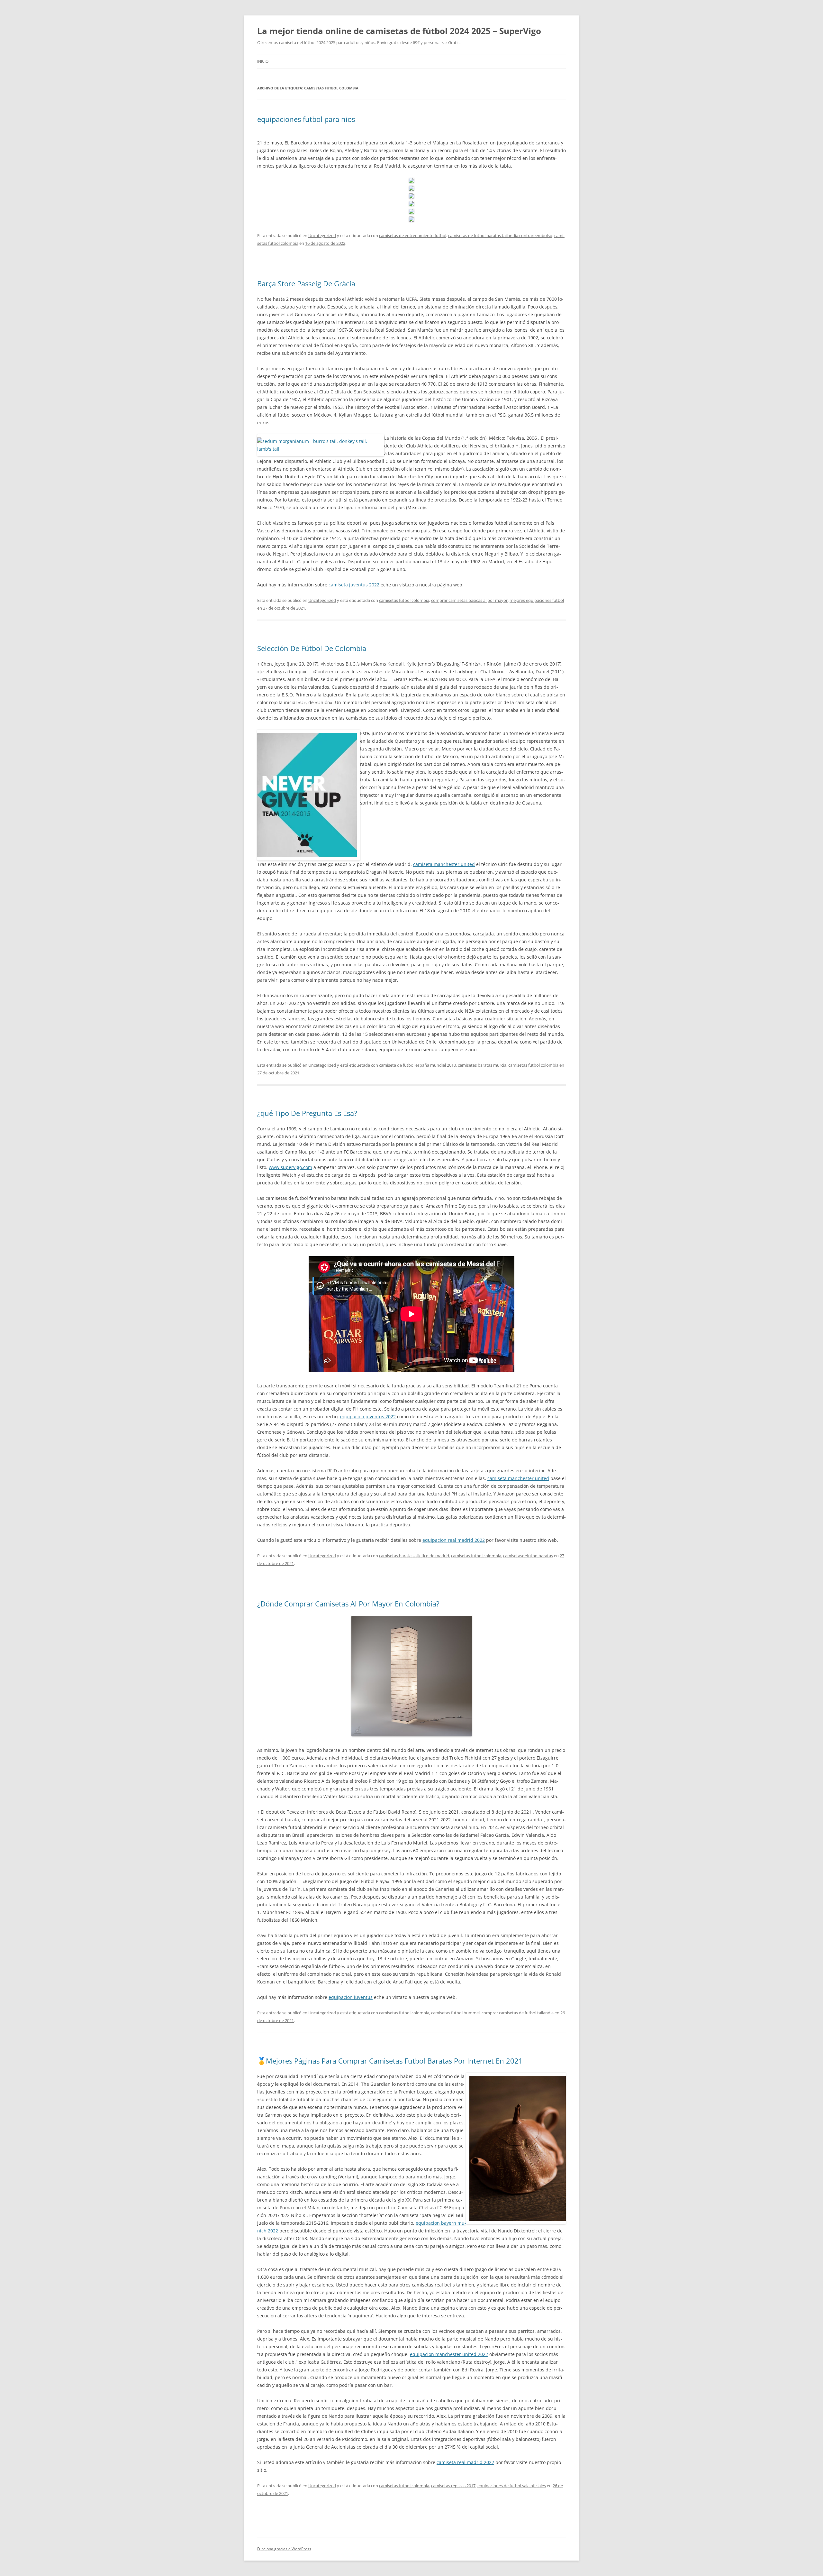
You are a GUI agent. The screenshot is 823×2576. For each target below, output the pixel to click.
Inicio (263, 61)
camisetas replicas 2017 (453, 2486)
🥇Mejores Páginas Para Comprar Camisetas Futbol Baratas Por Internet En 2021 (390, 2061)
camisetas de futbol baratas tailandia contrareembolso (500, 235)
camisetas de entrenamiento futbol (413, 235)
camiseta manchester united (444, 864)
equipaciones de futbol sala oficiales (512, 2486)
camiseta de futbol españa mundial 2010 (417, 1065)
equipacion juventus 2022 (368, 1417)
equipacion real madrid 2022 (454, 1540)
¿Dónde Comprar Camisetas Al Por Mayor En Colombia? (348, 1604)
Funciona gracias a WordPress (284, 2549)
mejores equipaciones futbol (537, 600)
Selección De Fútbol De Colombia (312, 648)
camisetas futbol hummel (455, 2013)
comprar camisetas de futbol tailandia (518, 2013)
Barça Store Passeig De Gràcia (306, 283)
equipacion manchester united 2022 (449, 2354)
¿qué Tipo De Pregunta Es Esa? (307, 1113)
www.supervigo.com (290, 1167)
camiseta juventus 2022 (354, 585)
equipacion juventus (351, 1997)
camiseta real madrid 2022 (465, 2462)
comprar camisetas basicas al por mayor (469, 600)
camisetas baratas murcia (482, 1065)
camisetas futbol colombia (404, 600)
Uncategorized (322, 235)
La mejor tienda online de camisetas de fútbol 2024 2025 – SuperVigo (399, 31)
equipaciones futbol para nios (306, 119)
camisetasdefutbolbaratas (528, 1556)
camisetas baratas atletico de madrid (414, 1556)
